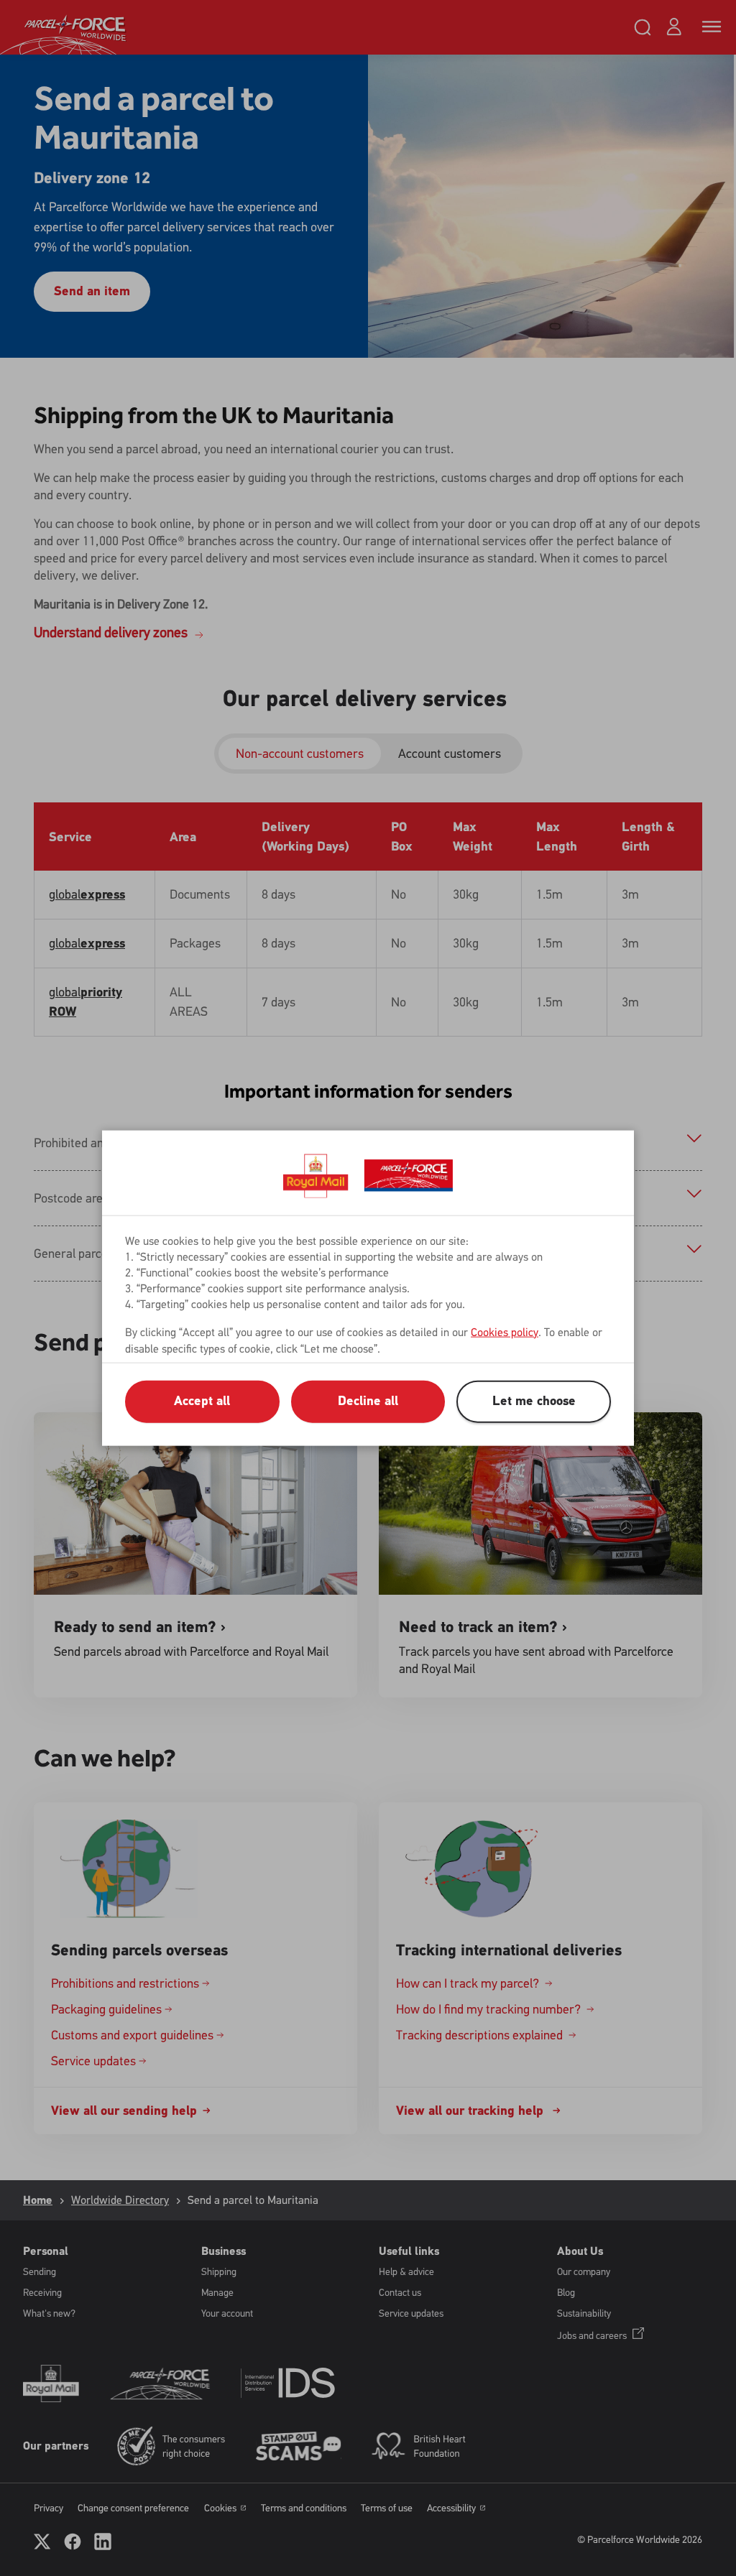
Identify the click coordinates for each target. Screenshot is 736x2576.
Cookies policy (505, 1331)
